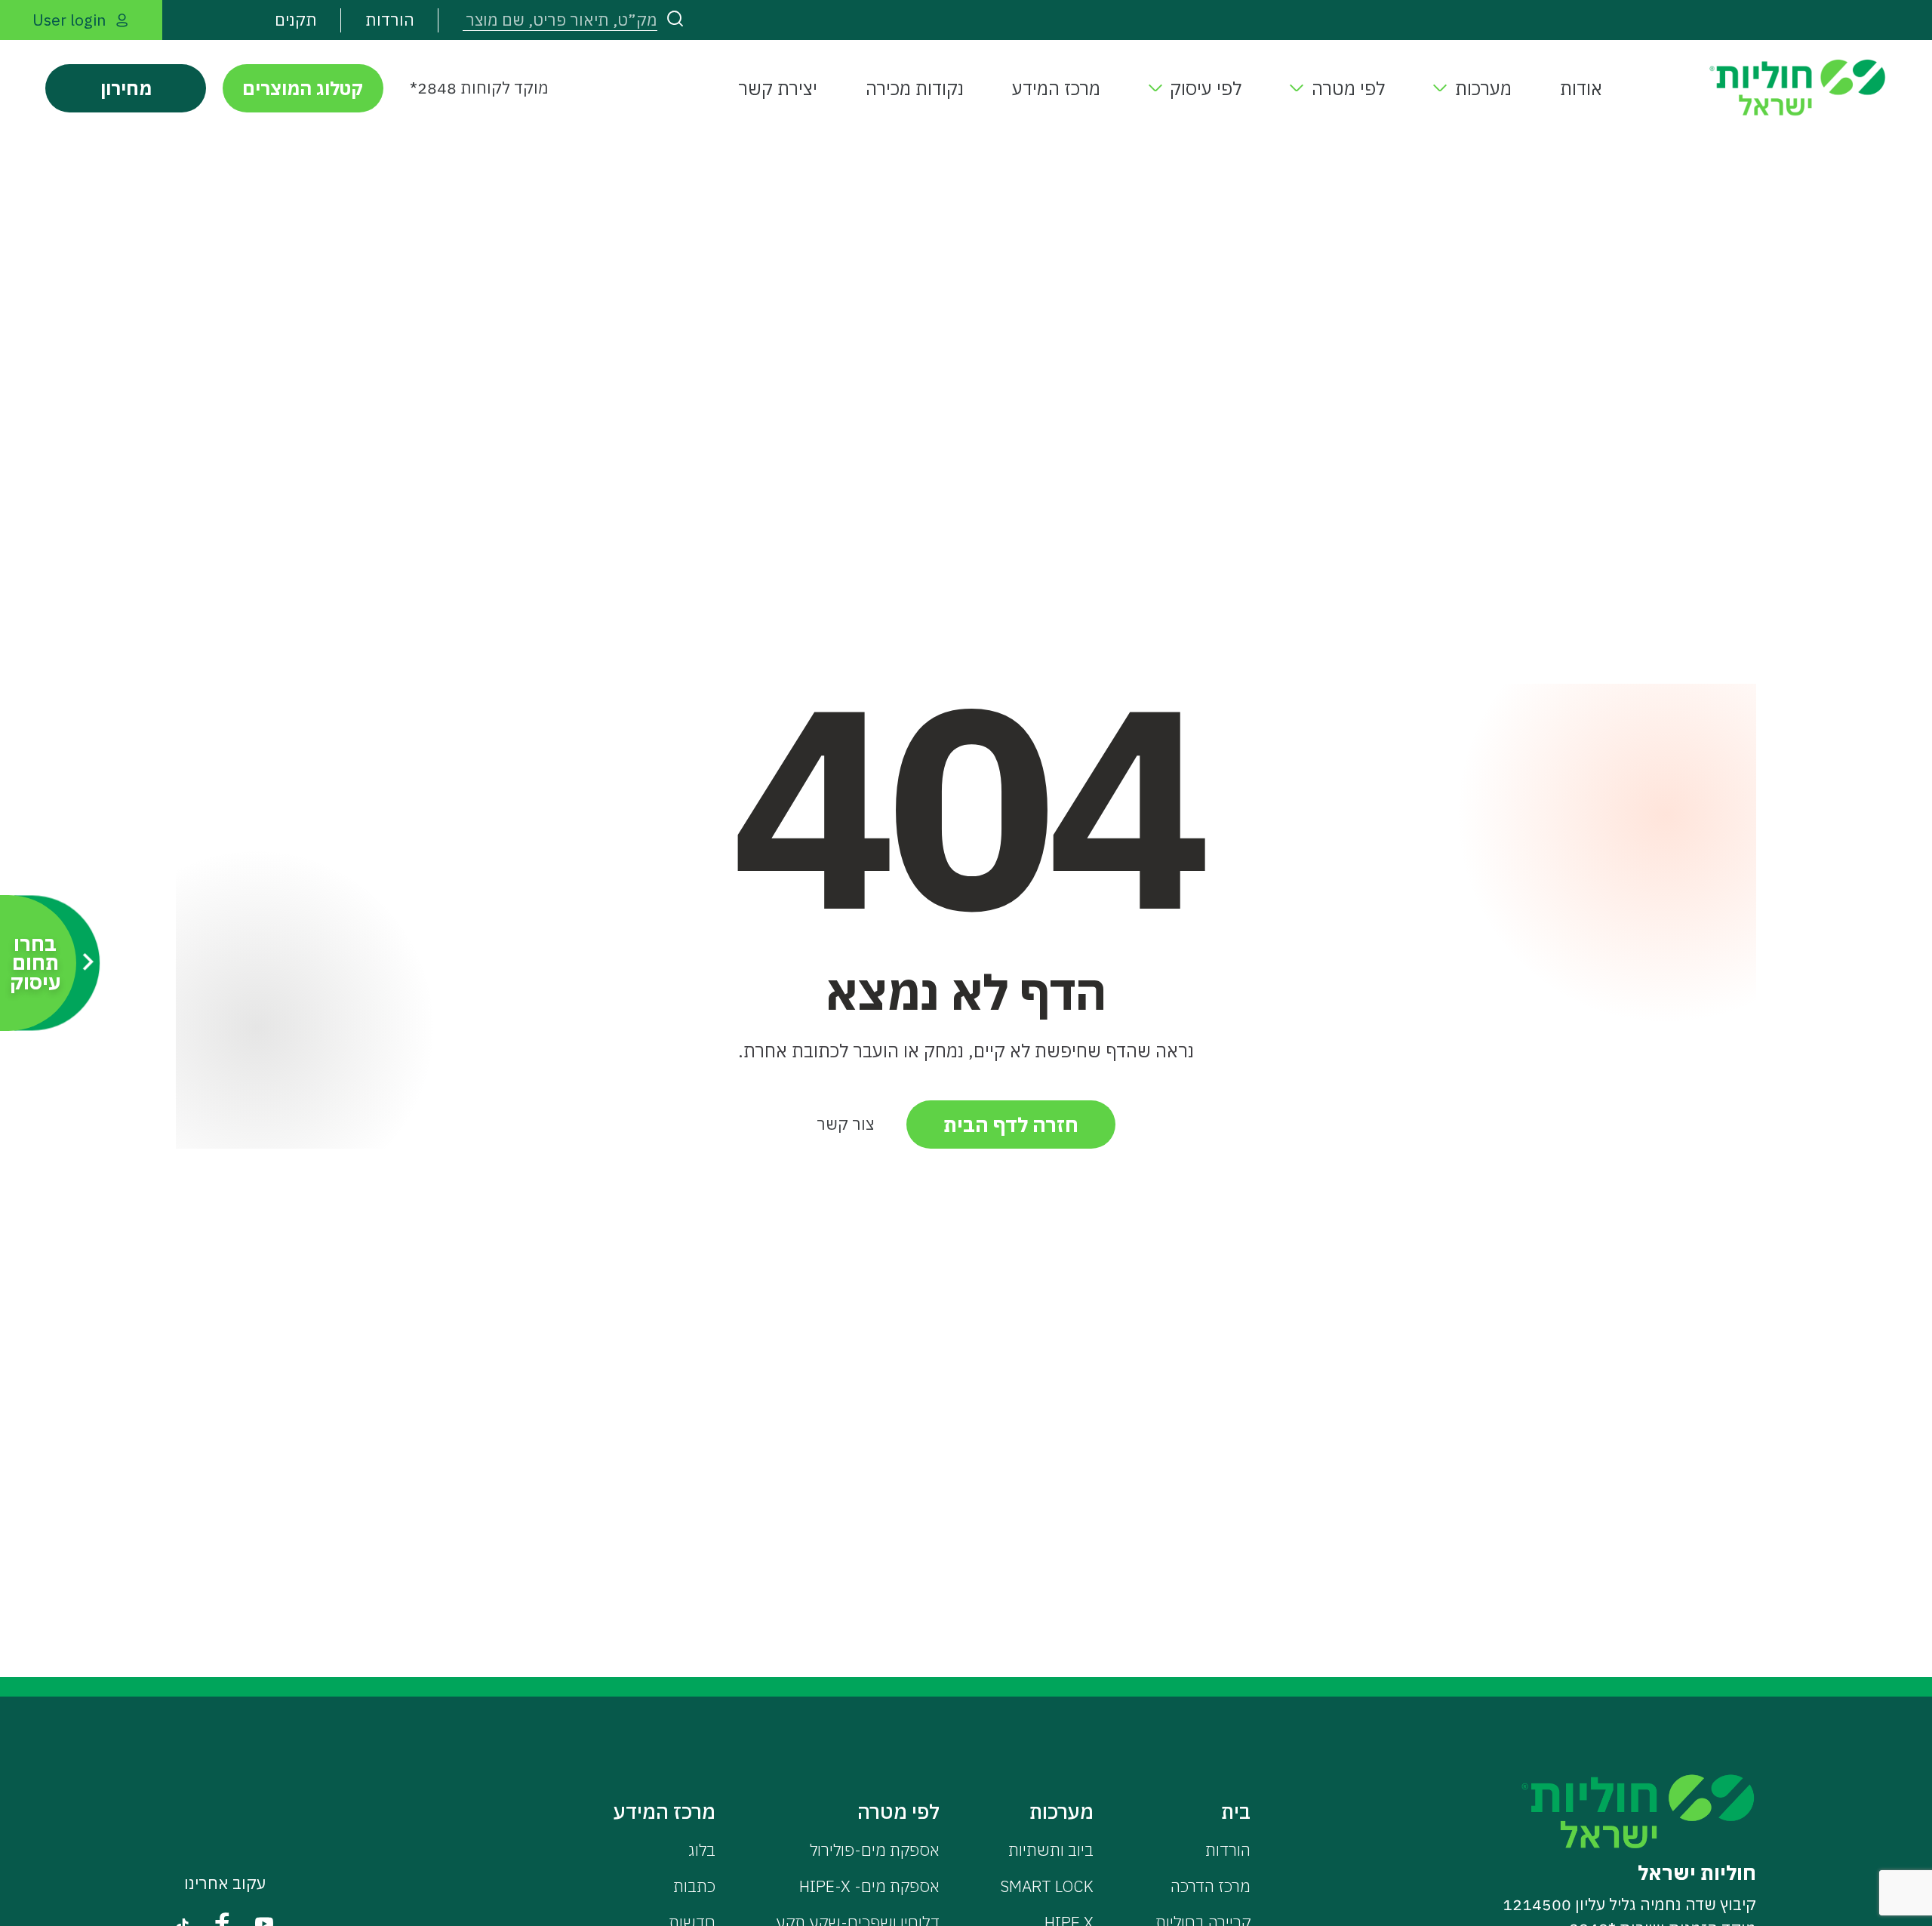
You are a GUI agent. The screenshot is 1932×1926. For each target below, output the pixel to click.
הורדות (390, 20)
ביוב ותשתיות (1051, 1850)
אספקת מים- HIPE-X (869, 1886)
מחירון (126, 88)
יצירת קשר (778, 88)
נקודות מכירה (915, 88)
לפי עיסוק (1206, 88)
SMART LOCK (1047, 1886)
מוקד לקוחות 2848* (479, 88)
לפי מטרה (1348, 88)
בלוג (702, 1850)
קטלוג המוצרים (303, 88)
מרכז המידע (1056, 88)
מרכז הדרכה (1211, 1886)
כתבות (694, 1886)
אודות (1581, 88)
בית (1236, 1811)
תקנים (296, 20)
